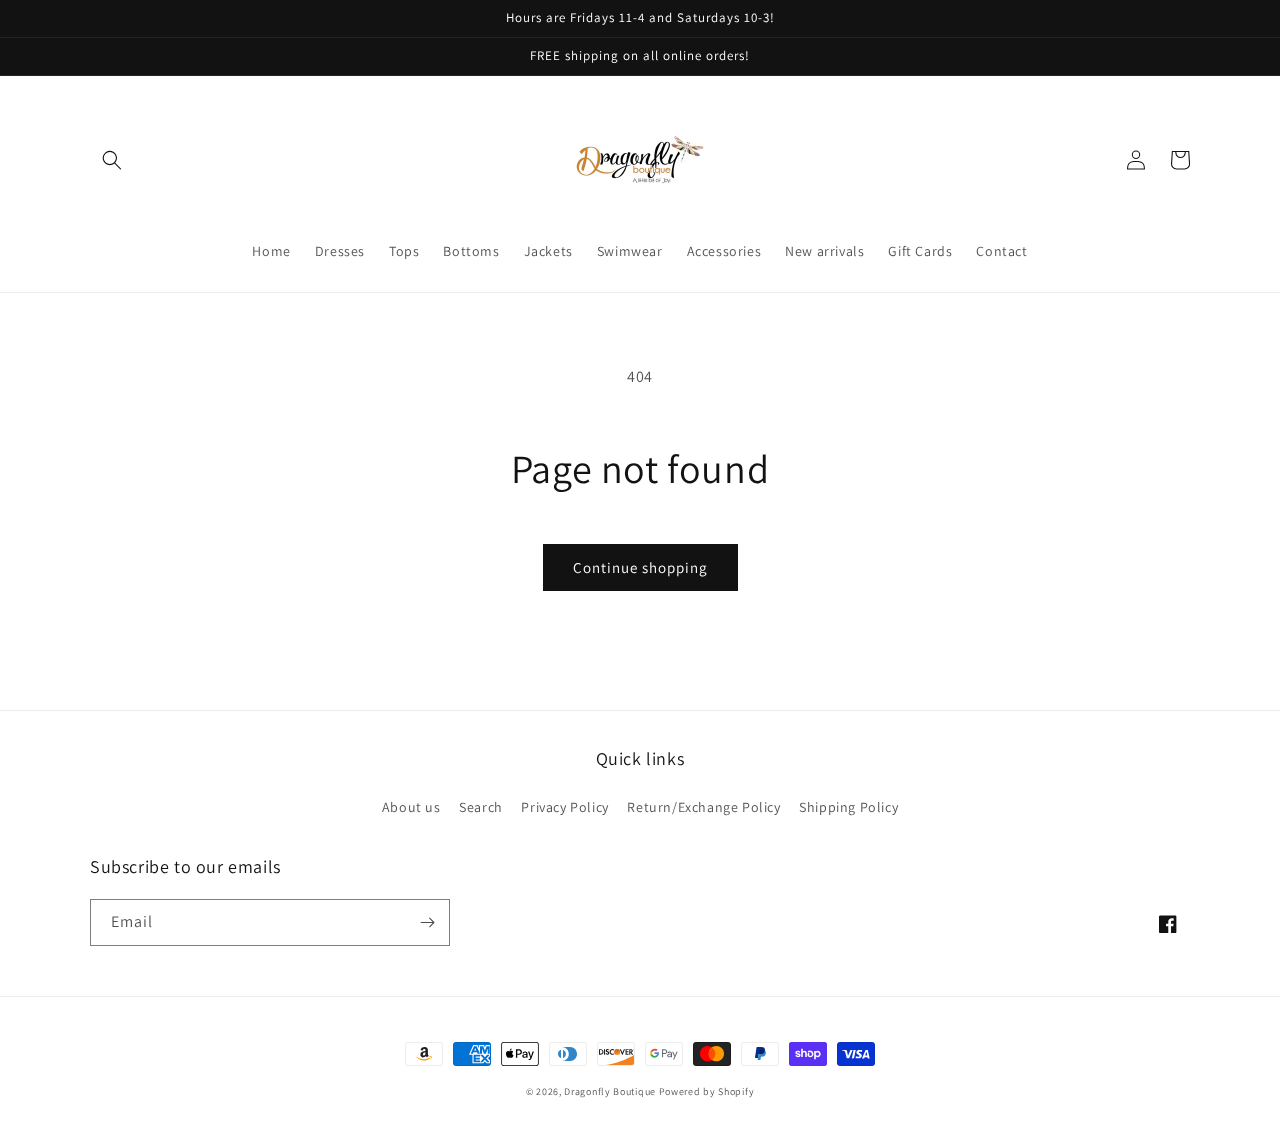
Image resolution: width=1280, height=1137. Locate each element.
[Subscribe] (427, 922)
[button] (112, 160)
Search (481, 807)
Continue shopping (640, 567)
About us (411, 807)
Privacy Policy (564, 807)
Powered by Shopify (707, 1091)
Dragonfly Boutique (611, 1091)
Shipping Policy (848, 807)
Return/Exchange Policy (703, 807)
